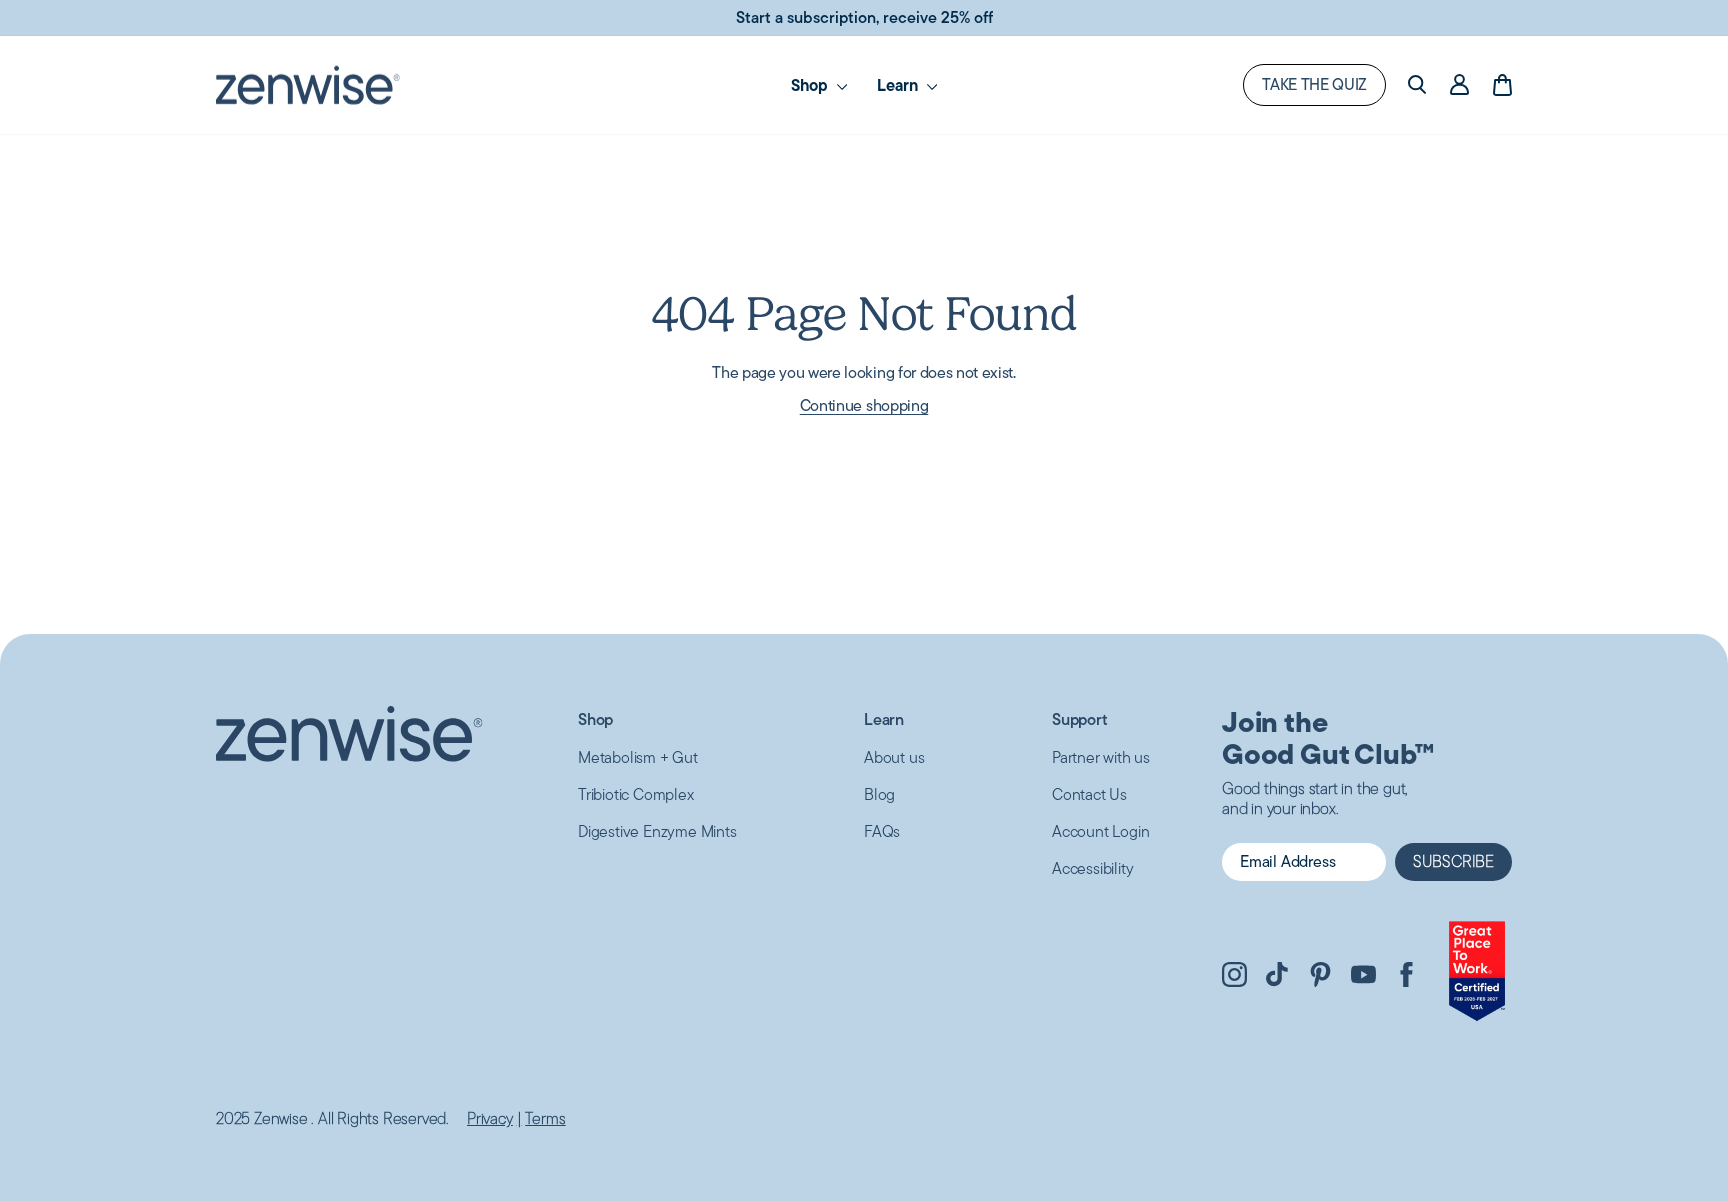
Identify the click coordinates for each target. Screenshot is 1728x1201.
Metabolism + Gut (638, 757)
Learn (899, 85)
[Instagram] (1234, 977)
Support (1080, 719)
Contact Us (1089, 794)
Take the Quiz (1314, 84)
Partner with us (1101, 757)
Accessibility (1092, 868)
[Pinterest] (1320, 977)
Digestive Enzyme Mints (657, 831)
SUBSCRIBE (1453, 861)
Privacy (490, 1119)
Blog (879, 794)
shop (811, 85)
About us (894, 757)
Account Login (1100, 831)
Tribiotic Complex (636, 794)
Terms (545, 1119)
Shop (595, 719)
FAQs (882, 831)
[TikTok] (1277, 977)
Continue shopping (864, 405)
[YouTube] (1363, 977)
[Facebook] (1406, 977)
